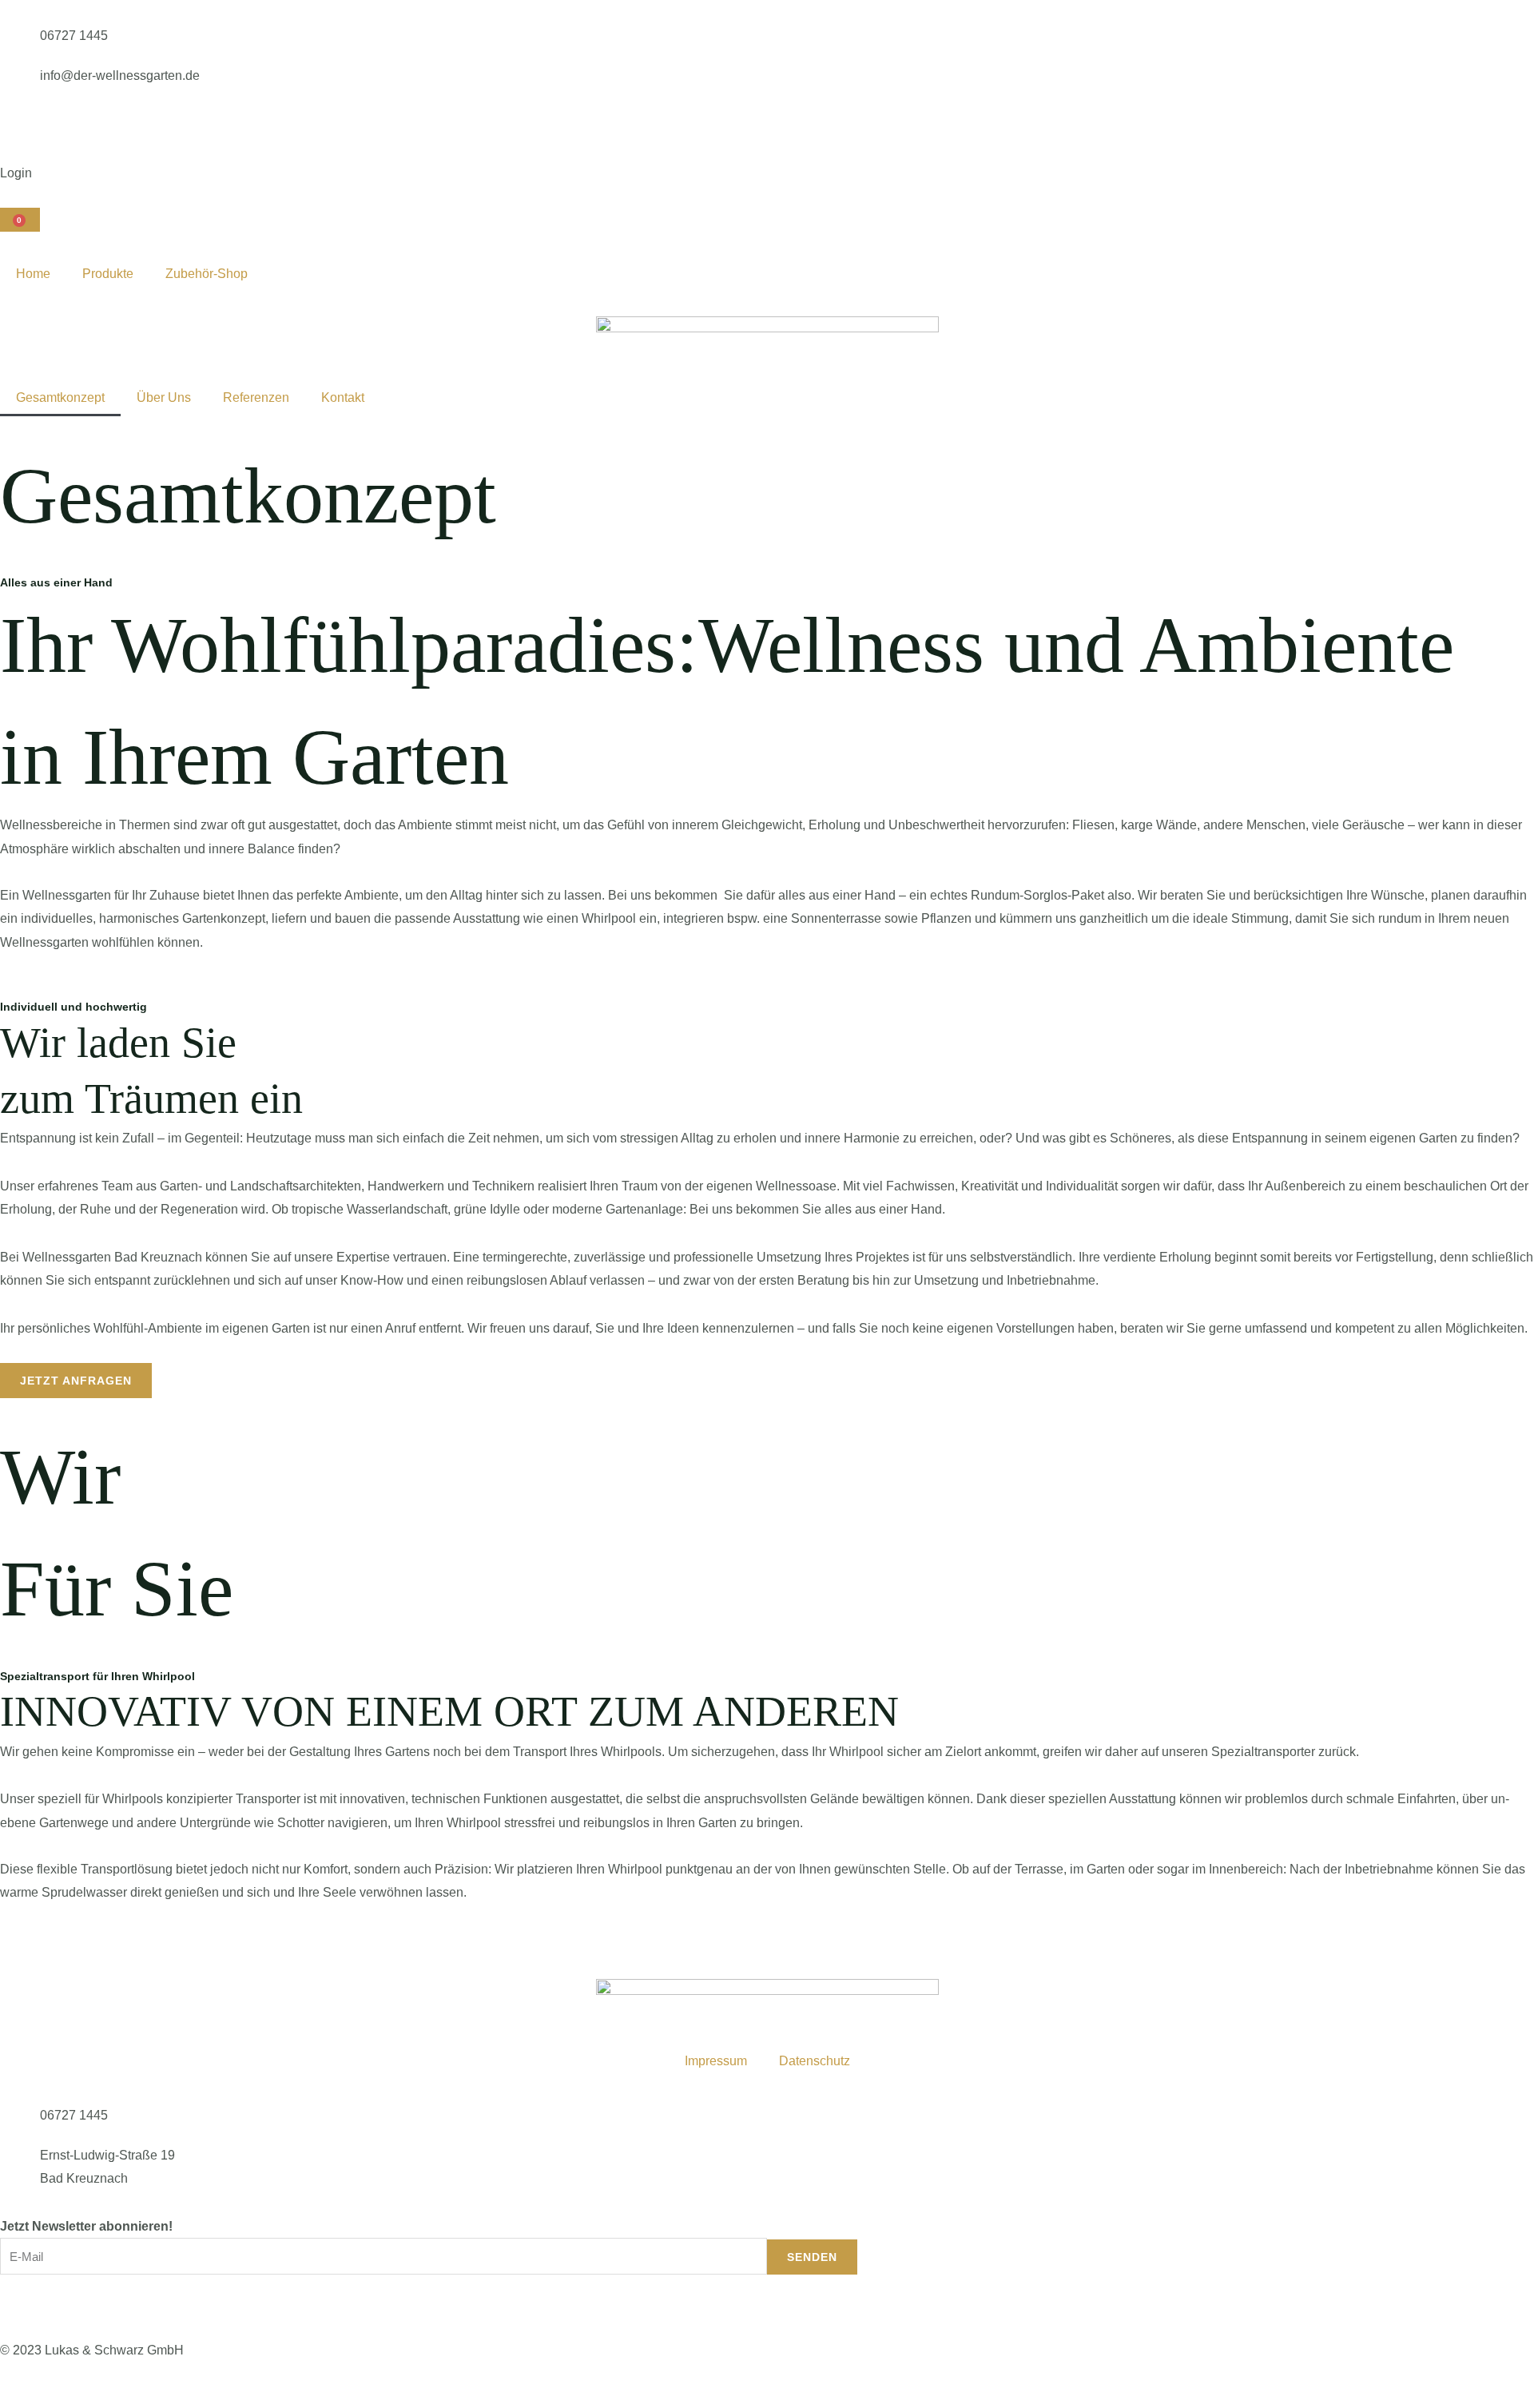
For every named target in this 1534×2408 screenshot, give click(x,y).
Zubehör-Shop (207, 274)
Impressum (716, 2061)
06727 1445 (74, 36)
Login (16, 173)
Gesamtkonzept (60, 397)
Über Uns (164, 397)
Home (33, 274)
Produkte (108, 274)
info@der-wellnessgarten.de (120, 75)
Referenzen (256, 397)
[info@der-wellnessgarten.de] (20, 84)
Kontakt (343, 397)
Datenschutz (815, 2061)
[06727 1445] (20, 44)
